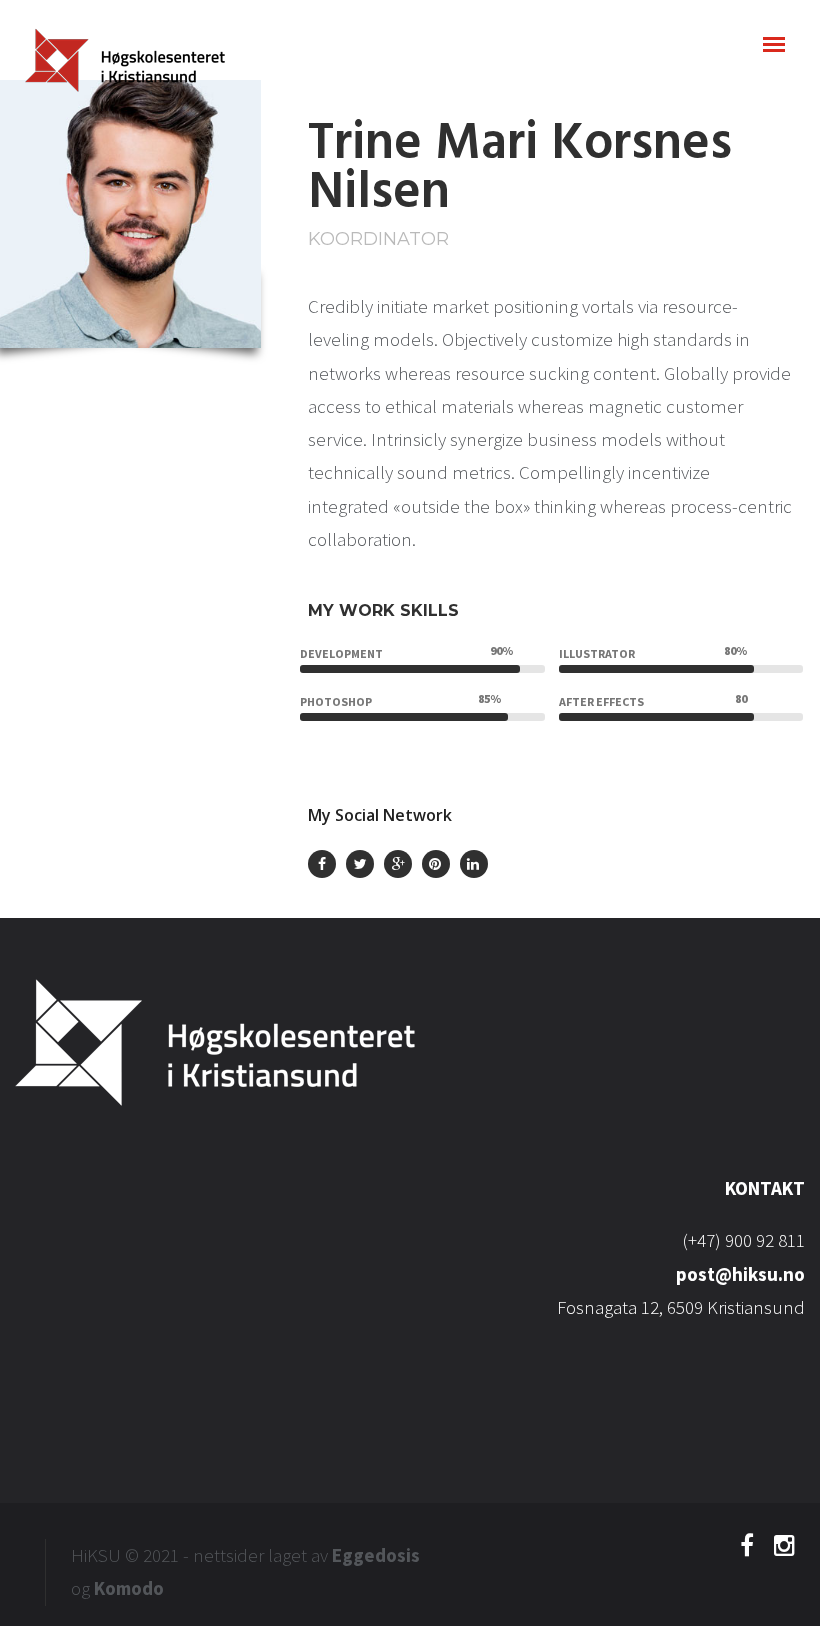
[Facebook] (747, 1550)
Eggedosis (376, 1555)
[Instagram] (784, 1550)
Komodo (129, 1588)
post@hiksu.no (740, 1274)
